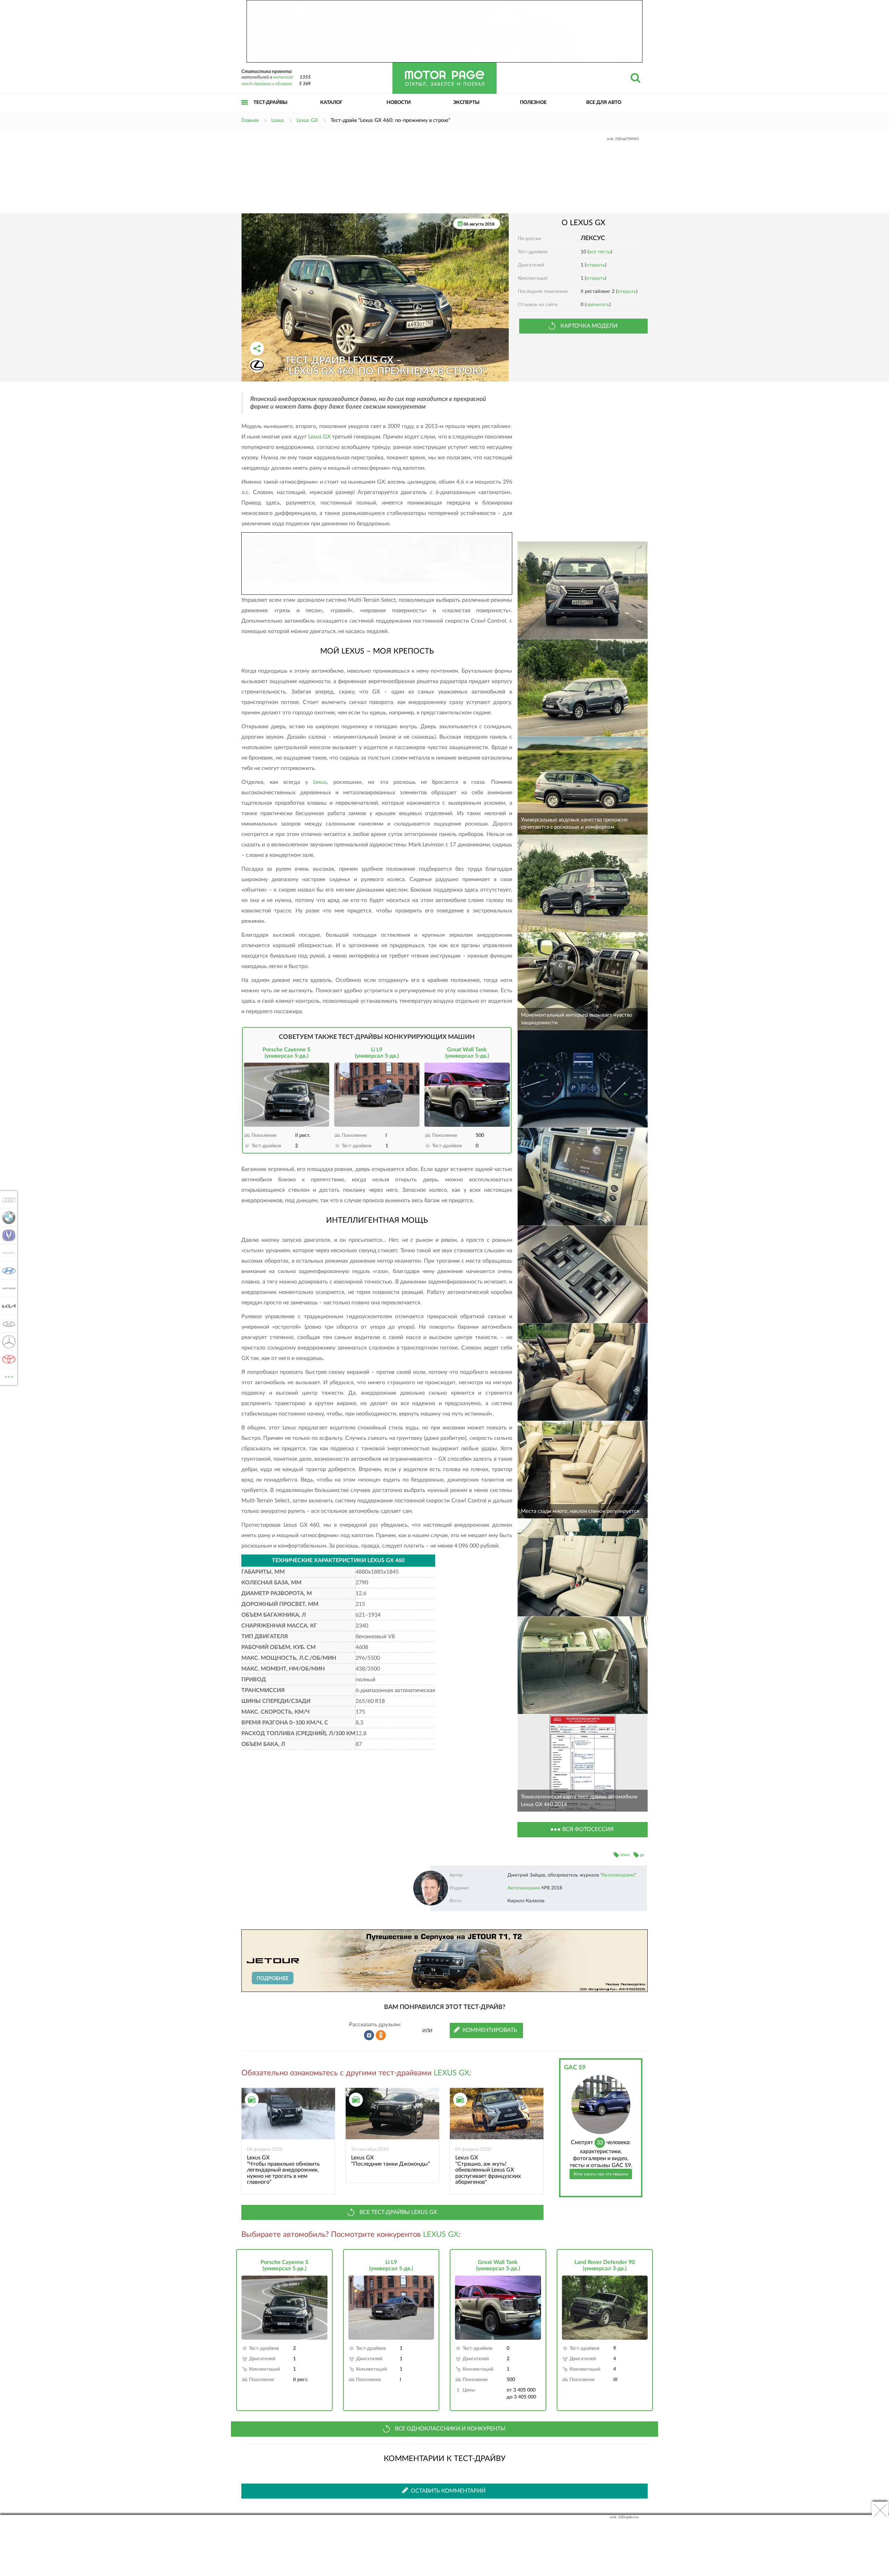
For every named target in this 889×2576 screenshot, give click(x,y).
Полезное (533, 102)
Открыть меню (245, 110)
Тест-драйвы (271, 102)
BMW (7, 1217)
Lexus (320, 782)
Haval (7, 1253)
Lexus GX (319, 437)
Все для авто (604, 102)
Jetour (7, 1288)
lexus (625, 1855)
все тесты (600, 252)
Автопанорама (618, 1875)
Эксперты (466, 102)
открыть (596, 265)
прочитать (598, 305)
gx (642, 1855)
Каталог (331, 102)
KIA (7, 1306)
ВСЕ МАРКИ (9, 1374)
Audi (7, 1200)
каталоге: (283, 77)
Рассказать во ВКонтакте (369, 2035)
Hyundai (7, 1271)
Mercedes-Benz (7, 1342)
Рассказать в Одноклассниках (381, 2035)
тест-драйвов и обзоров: (267, 84)
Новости (399, 102)
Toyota (7, 1359)
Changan (7, 1235)
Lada (7, 1324)
